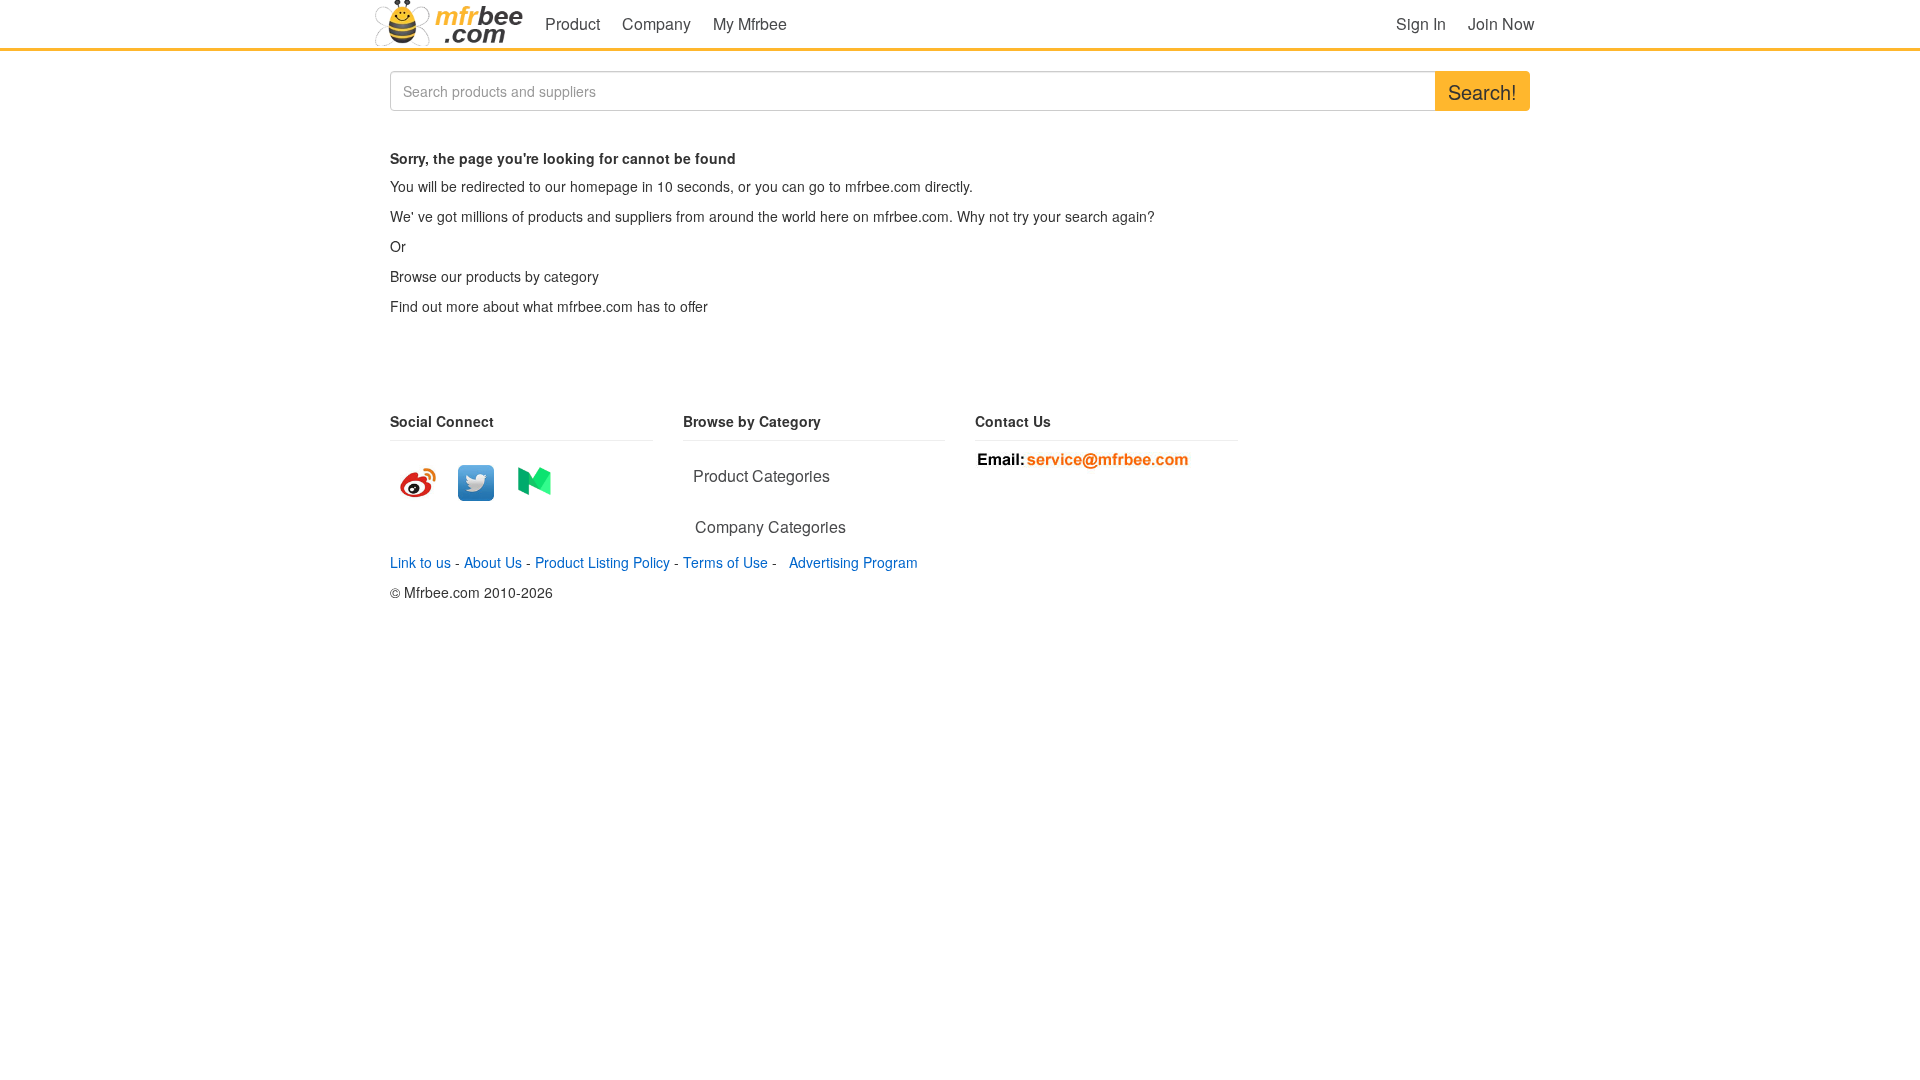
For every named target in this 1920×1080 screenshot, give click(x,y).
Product (572, 23)
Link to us (420, 562)
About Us (493, 562)
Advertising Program (849, 562)
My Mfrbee (750, 23)
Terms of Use (725, 562)
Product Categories (761, 475)
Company (656, 23)
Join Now (1501, 23)
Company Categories (770, 526)
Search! (1482, 91)
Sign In (1421, 23)
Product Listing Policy (602, 562)
